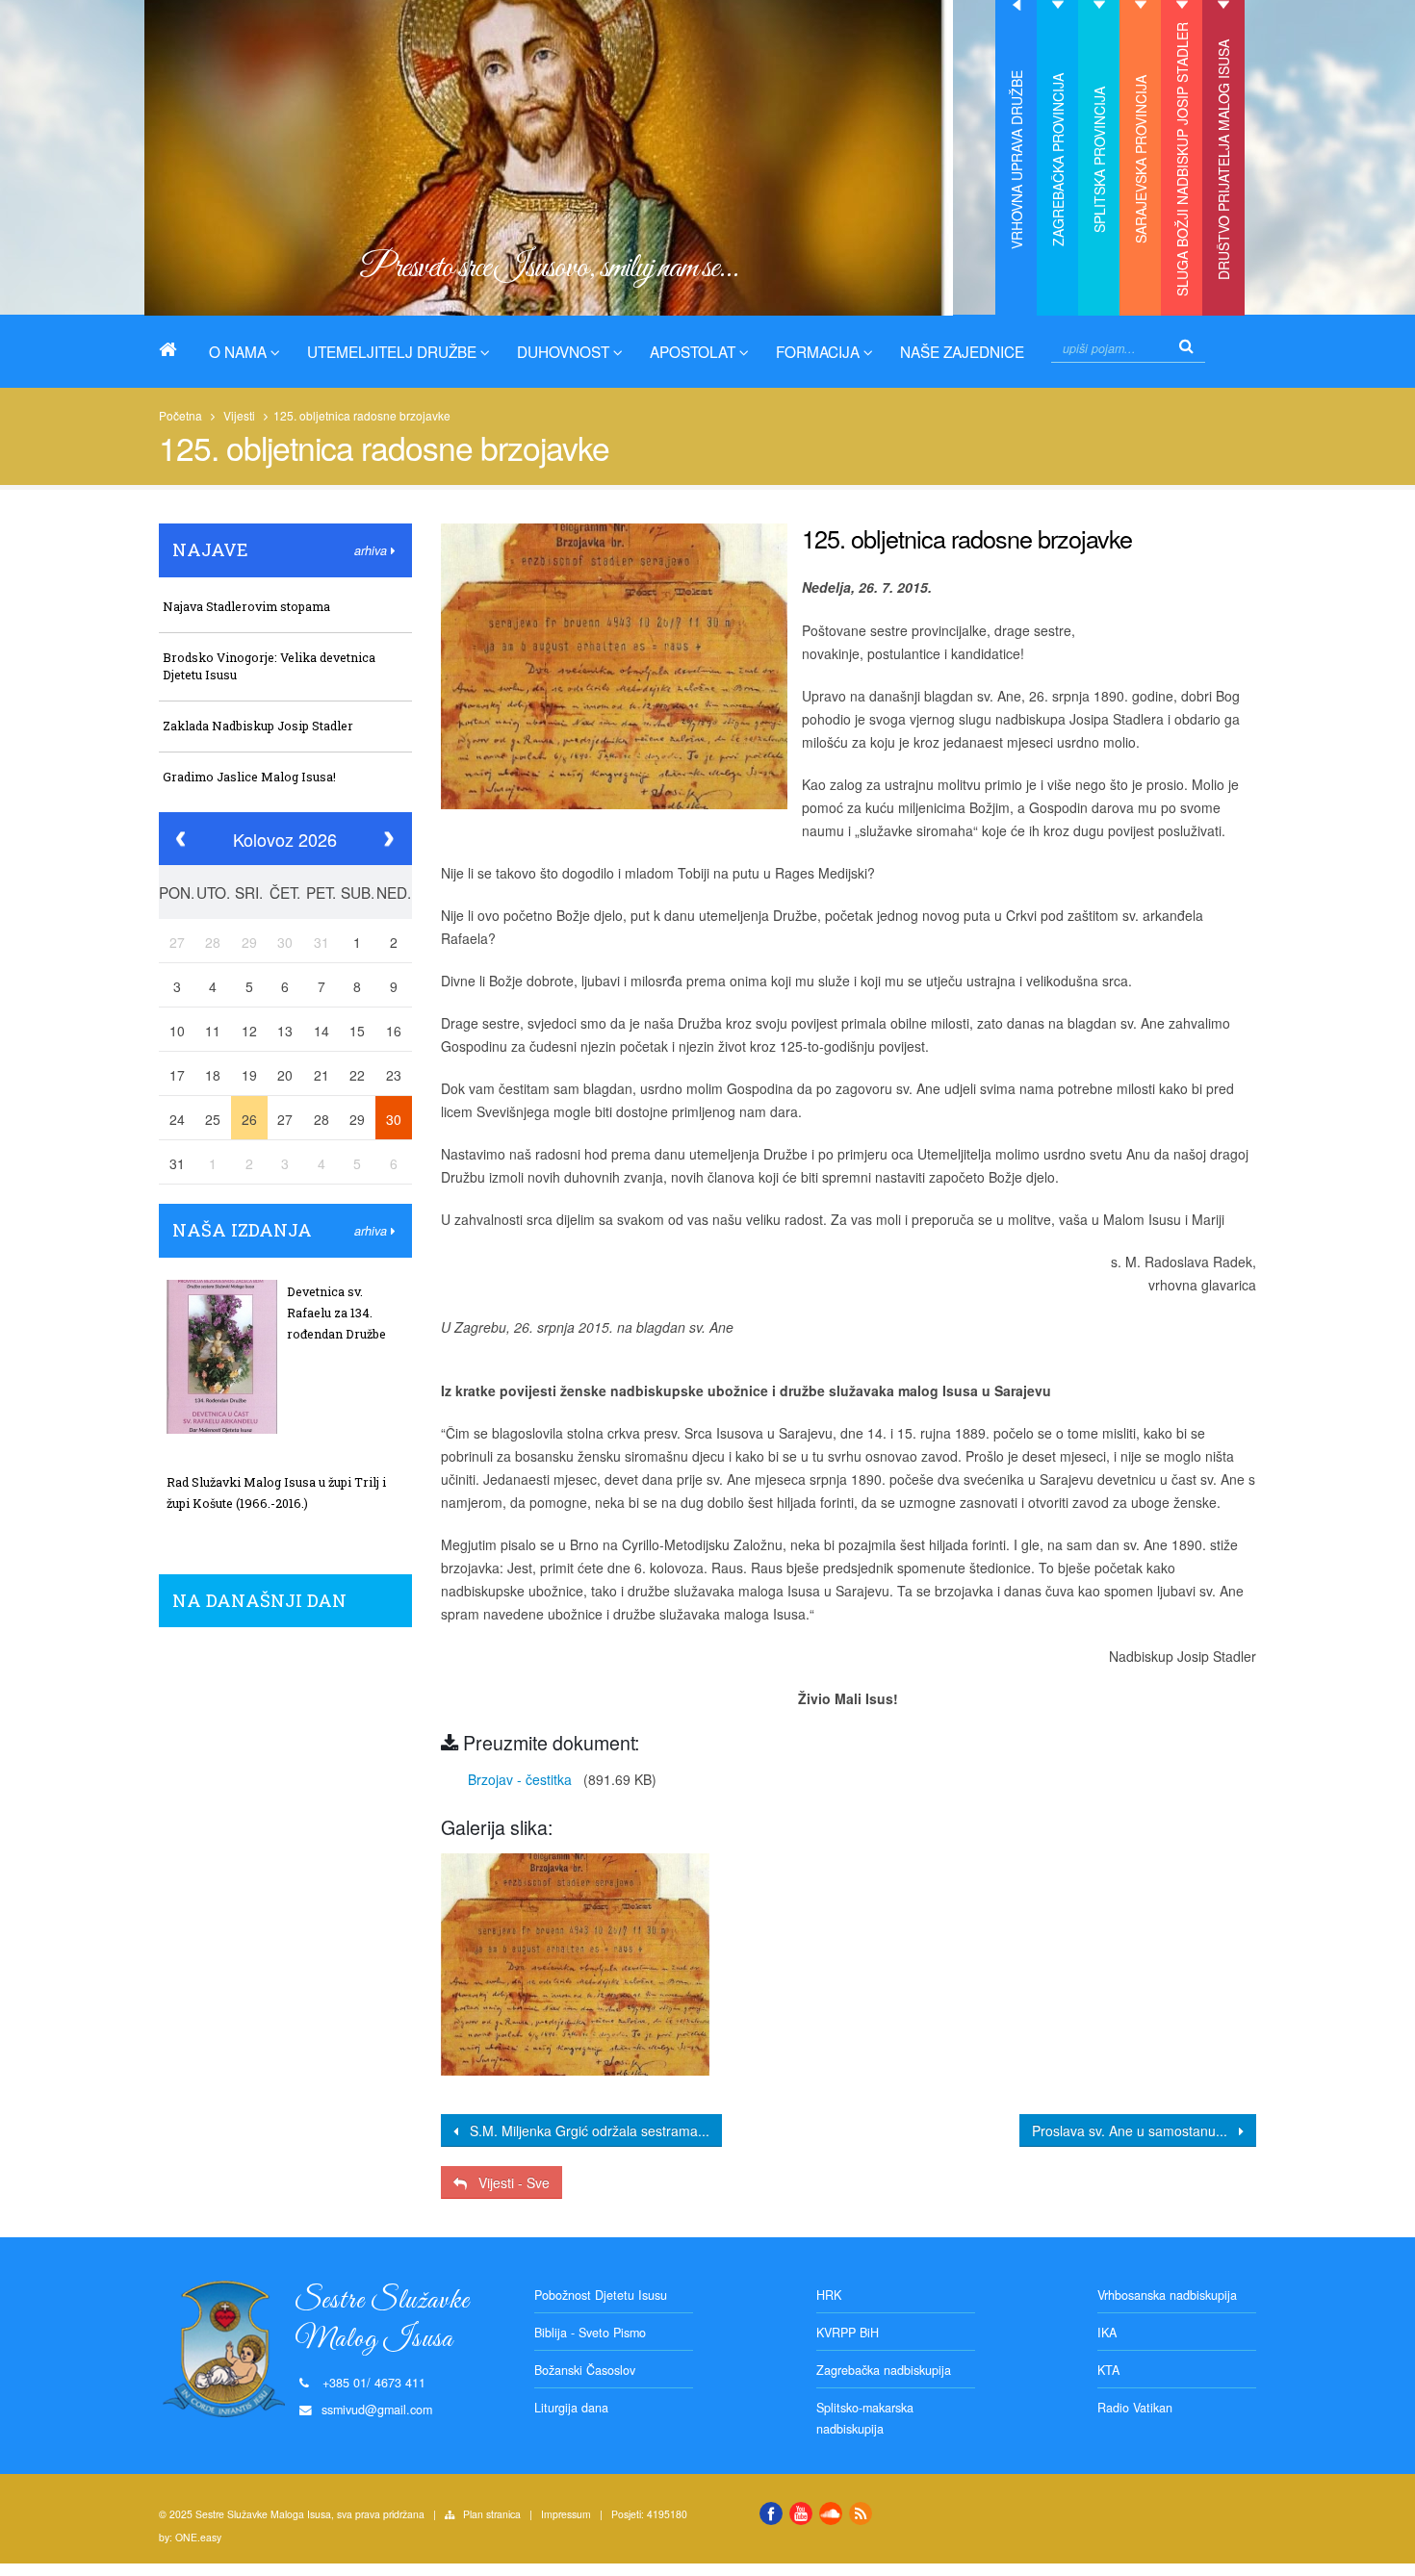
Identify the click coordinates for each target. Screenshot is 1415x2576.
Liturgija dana (571, 2408)
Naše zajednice (962, 351)
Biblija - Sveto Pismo (590, 2333)
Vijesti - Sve (508, 2182)
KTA (1108, 2370)
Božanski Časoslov (585, 2370)
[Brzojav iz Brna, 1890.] (575, 1964)
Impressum (566, 2514)
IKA (1107, 2333)
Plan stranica (492, 2514)
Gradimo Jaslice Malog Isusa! (249, 777)
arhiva (373, 550)
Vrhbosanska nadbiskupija (1167, 2295)
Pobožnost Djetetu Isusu (601, 2295)
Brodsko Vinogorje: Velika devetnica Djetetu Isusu (269, 666)
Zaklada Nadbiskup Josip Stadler (258, 726)
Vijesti (239, 415)
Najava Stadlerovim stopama (246, 606)
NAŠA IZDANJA (242, 1230)
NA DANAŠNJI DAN (259, 1600)
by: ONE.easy (190, 2537)
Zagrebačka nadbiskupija (884, 2370)
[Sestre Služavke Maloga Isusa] (175, 349)
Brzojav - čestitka (516, 1779)
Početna (180, 415)
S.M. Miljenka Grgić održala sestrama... (584, 2130)
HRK (829, 2295)
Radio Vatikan (1135, 2408)
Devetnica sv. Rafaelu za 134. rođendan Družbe (336, 1313)
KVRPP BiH (848, 2333)
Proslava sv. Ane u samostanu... (1135, 2130)
